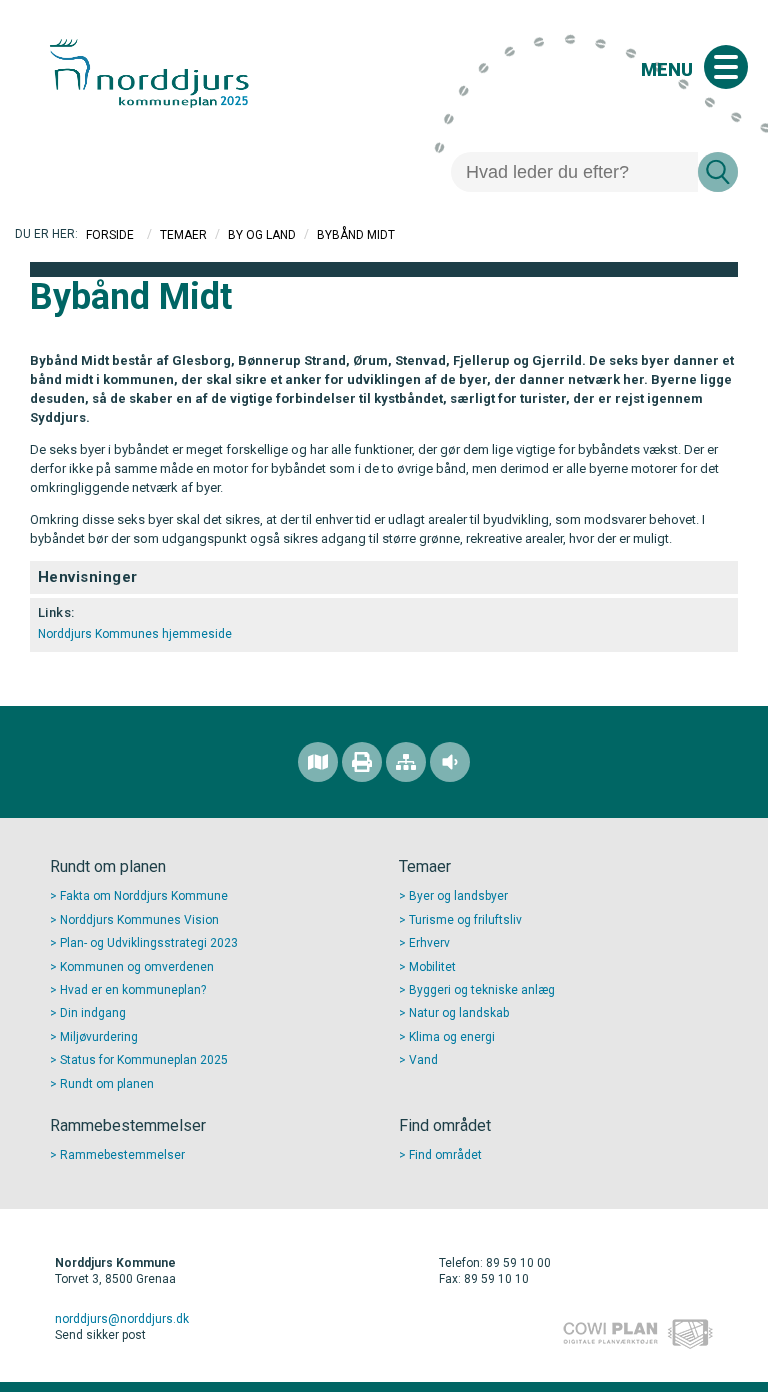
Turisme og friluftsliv (465, 920)
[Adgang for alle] (450, 762)
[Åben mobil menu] (726, 67)
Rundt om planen (107, 1084)
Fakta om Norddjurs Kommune (144, 896)
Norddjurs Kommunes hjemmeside (135, 634)
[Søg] (718, 172)
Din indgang (93, 1013)
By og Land (262, 235)
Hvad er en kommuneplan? (133, 990)
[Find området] (318, 762)
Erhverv (429, 943)
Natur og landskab (459, 1013)
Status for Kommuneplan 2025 (144, 1060)
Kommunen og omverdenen (137, 967)
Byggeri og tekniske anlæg (482, 990)
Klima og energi (452, 1037)
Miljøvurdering (99, 1037)
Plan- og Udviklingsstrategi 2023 (149, 943)
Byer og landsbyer (458, 896)
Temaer (183, 235)
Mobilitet (432, 967)
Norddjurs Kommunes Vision (139, 920)
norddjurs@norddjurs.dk (122, 1319)
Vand (423, 1060)
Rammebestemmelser (122, 1155)
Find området (445, 1155)
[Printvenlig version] (362, 762)
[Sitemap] (406, 762)
